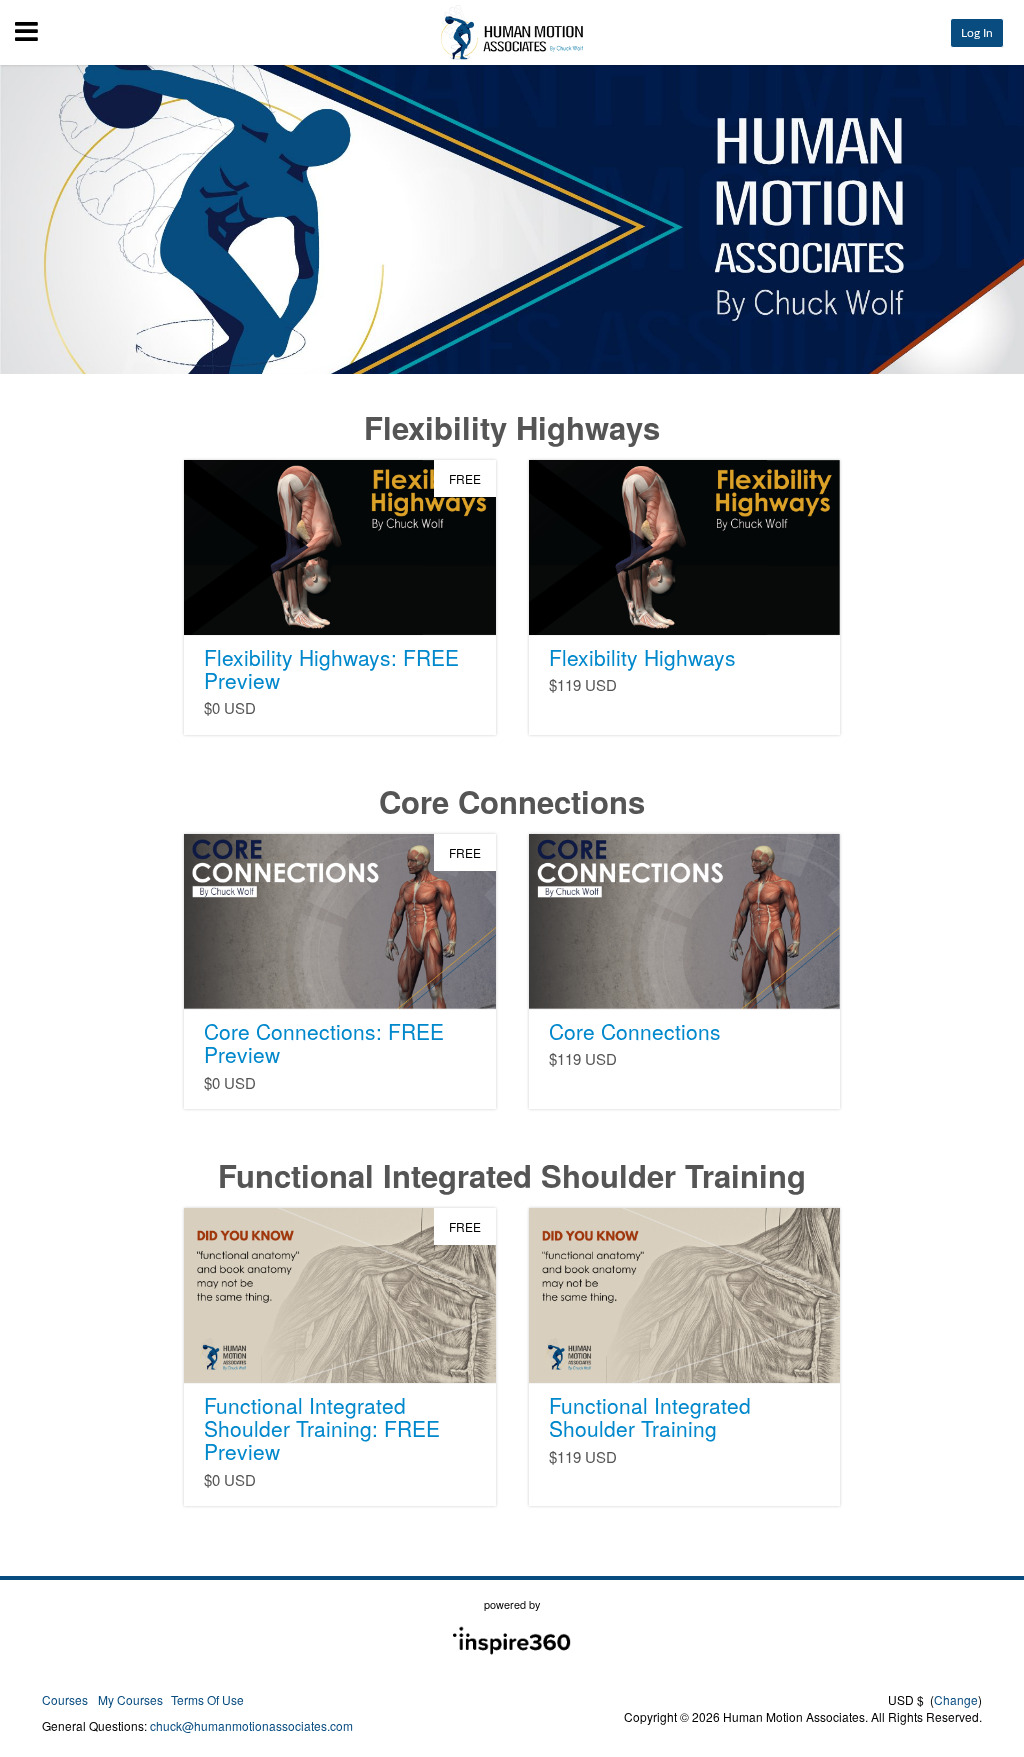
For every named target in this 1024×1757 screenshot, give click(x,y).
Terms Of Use (207, 1699)
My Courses (130, 1699)
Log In (977, 33)
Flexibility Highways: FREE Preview (331, 668)
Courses (65, 1699)
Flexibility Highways (642, 657)
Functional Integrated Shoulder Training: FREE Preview (322, 1428)
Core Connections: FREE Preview (324, 1042)
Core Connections (635, 1031)
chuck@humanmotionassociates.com (251, 1725)
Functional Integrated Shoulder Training (650, 1416)
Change (956, 1699)
